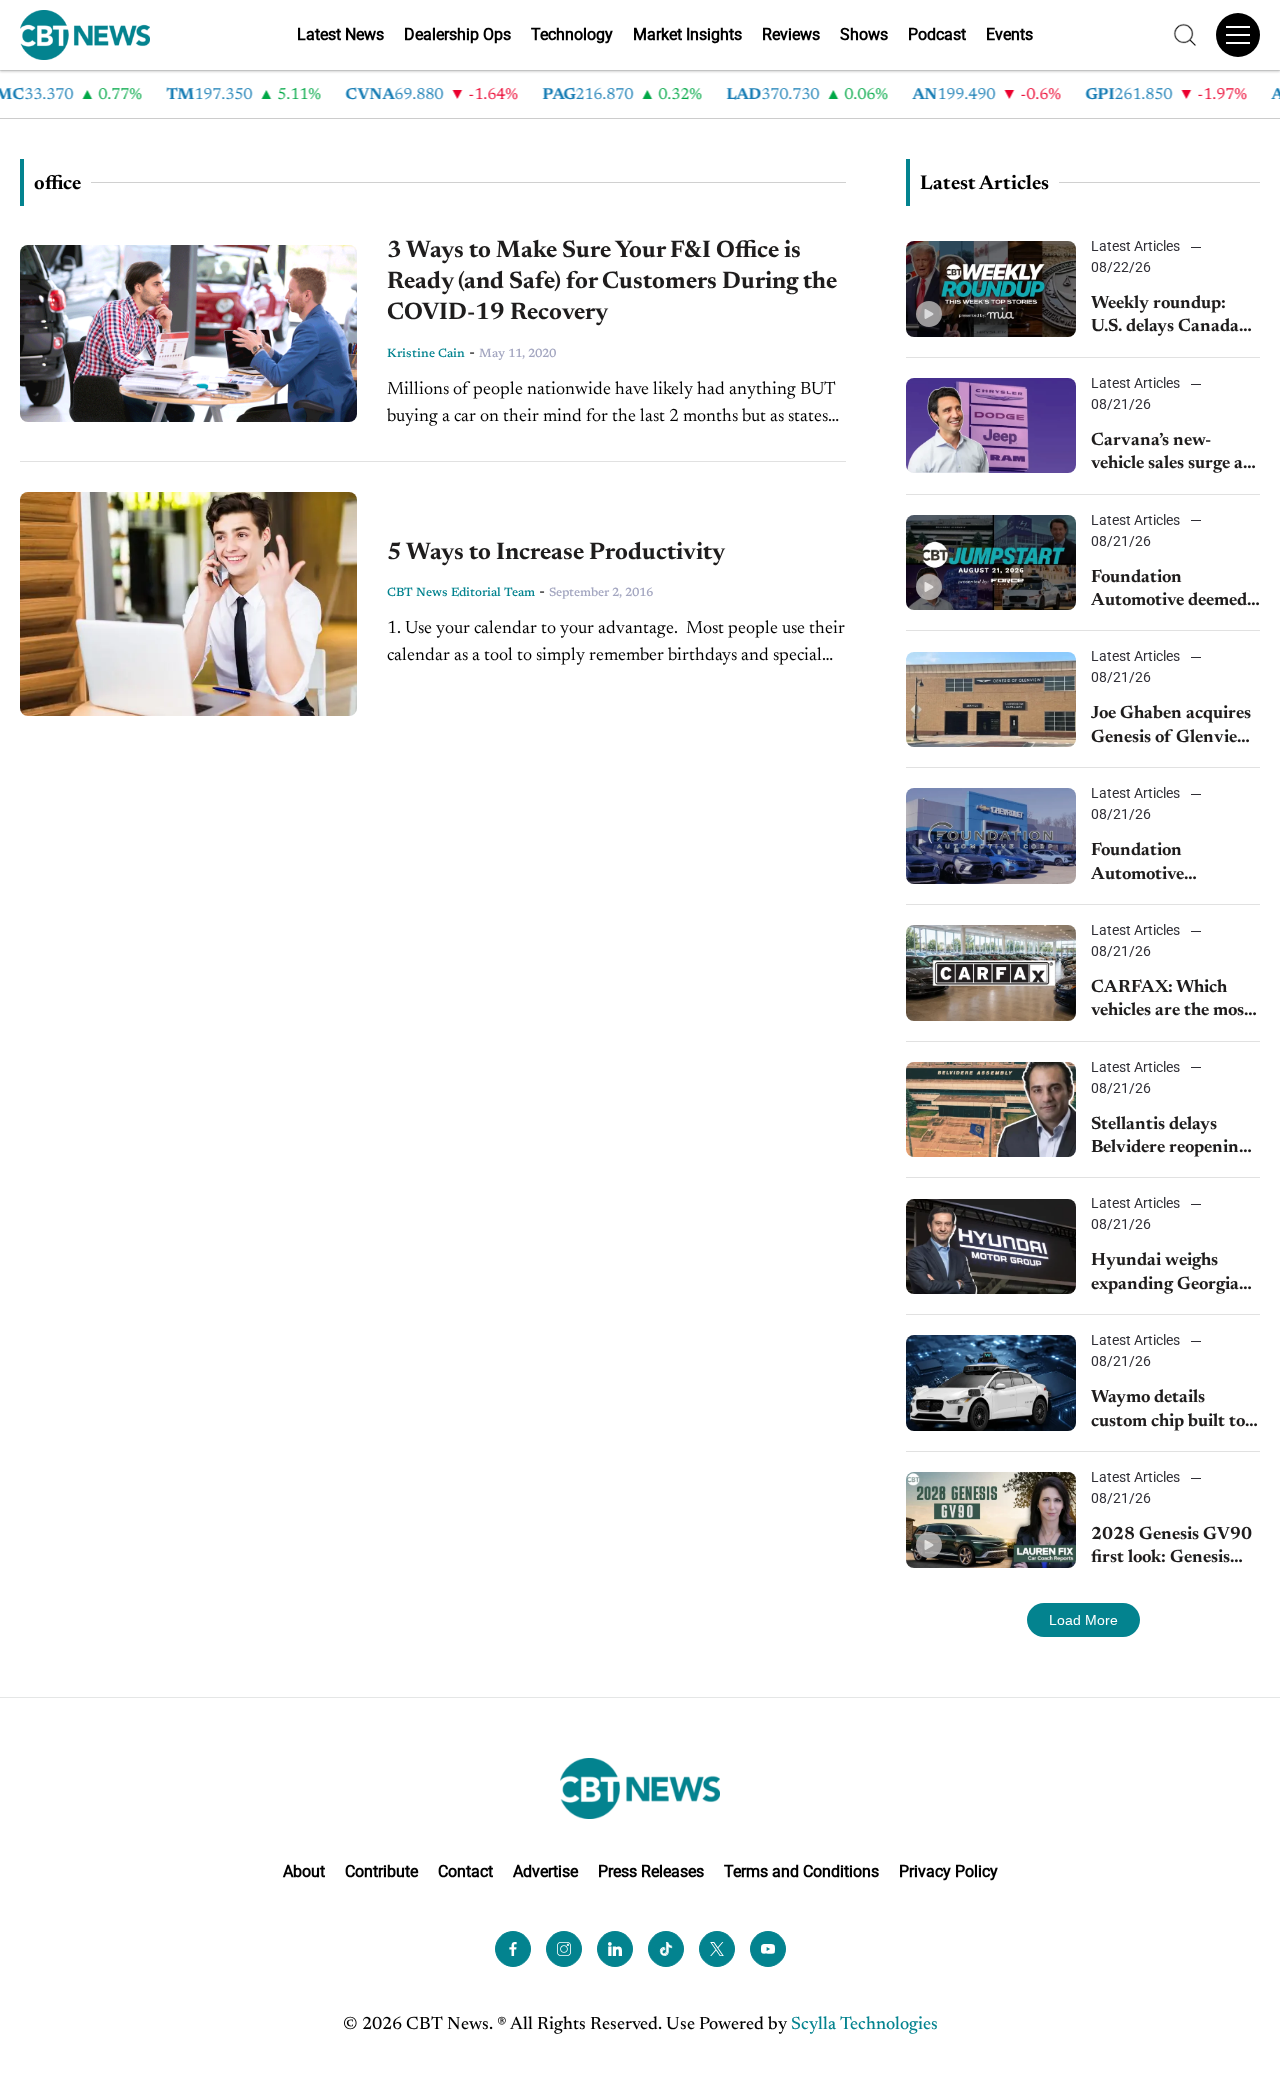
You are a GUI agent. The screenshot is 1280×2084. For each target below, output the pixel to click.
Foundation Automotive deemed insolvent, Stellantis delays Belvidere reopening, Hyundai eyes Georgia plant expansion (1169, 591)
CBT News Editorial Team (461, 593)
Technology (572, 34)
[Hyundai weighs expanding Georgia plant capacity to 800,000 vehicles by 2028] (991, 1246)
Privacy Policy (948, 1871)
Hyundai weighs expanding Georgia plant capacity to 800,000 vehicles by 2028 (1170, 1274)
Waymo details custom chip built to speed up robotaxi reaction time (1168, 1411)
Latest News (340, 34)
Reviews (791, 34)
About (304, 1871)
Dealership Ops (457, 34)
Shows (864, 34)
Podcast (937, 34)
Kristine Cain (426, 354)
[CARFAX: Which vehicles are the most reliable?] (991, 972)
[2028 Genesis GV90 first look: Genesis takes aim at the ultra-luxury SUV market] (991, 1519)
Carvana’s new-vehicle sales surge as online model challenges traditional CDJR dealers (1175, 454)
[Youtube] (768, 1949)
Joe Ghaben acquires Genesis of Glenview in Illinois (1171, 727)
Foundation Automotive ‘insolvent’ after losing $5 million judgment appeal (1156, 864)
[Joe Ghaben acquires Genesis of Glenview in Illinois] (991, 699)
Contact (465, 1871)
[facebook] (513, 1949)
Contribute (381, 1871)
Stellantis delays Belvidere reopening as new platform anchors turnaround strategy (1170, 1138)
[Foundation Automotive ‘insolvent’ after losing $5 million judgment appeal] (991, 835)
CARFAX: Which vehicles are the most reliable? (1171, 1001)
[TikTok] (666, 1949)
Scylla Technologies (864, 2025)
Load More (1083, 1620)
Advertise (545, 1871)
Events (1009, 34)
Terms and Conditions (801, 1871)
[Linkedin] (615, 1949)
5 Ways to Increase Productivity (556, 553)
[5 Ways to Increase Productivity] (188, 604)
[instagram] (564, 1949)
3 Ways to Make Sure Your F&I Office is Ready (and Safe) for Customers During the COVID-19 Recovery (612, 282)
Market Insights (687, 34)
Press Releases (651, 1871)
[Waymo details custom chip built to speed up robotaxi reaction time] (991, 1382)
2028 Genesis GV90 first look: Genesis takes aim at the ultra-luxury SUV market (1171, 1548)
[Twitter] (717, 1949)
